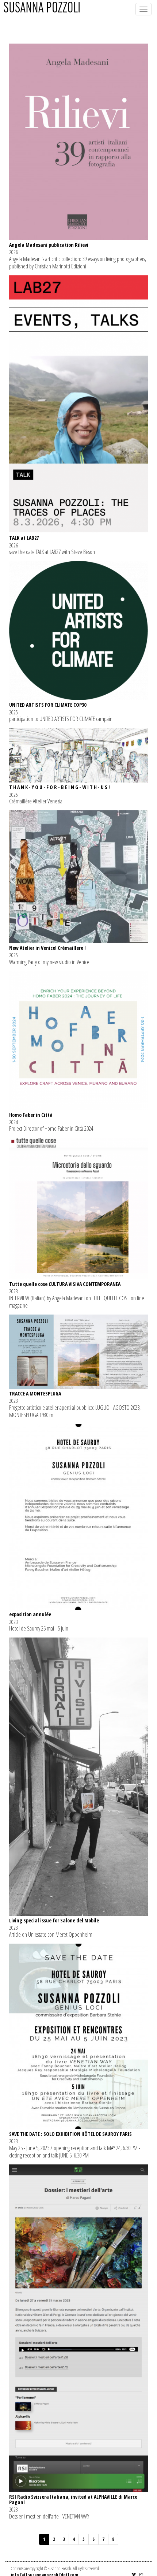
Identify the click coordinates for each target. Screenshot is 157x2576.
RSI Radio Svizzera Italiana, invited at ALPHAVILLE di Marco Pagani (73, 2499)
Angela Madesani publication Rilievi (49, 245)
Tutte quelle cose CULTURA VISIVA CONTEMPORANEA (65, 1284)
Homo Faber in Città (31, 1115)
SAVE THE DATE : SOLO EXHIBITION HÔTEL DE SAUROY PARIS (70, 2134)
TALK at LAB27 (24, 538)
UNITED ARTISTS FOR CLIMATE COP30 (48, 705)
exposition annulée (30, 1614)
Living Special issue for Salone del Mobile (54, 1920)
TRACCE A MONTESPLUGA (35, 1393)
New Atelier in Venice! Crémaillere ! (47, 948)
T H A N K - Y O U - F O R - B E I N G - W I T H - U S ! (60, 787)
